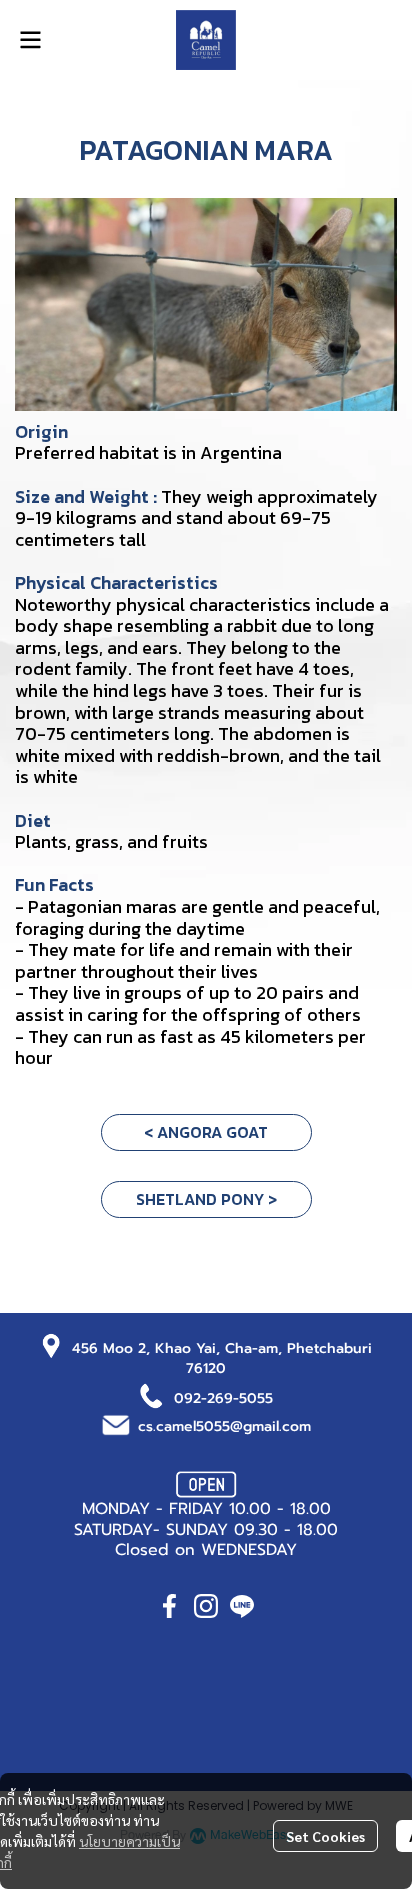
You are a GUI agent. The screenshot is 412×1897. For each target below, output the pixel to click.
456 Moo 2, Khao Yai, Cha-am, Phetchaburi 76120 (222, 1358)
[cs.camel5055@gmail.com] (116, 1423)
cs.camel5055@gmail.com (224, 1426)
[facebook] (170, 1606)
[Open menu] (30, 40)
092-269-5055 (223, 1398)
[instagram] (206, 1606)
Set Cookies (325, 1836)
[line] (242, 1606)
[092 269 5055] (152, 1394)
